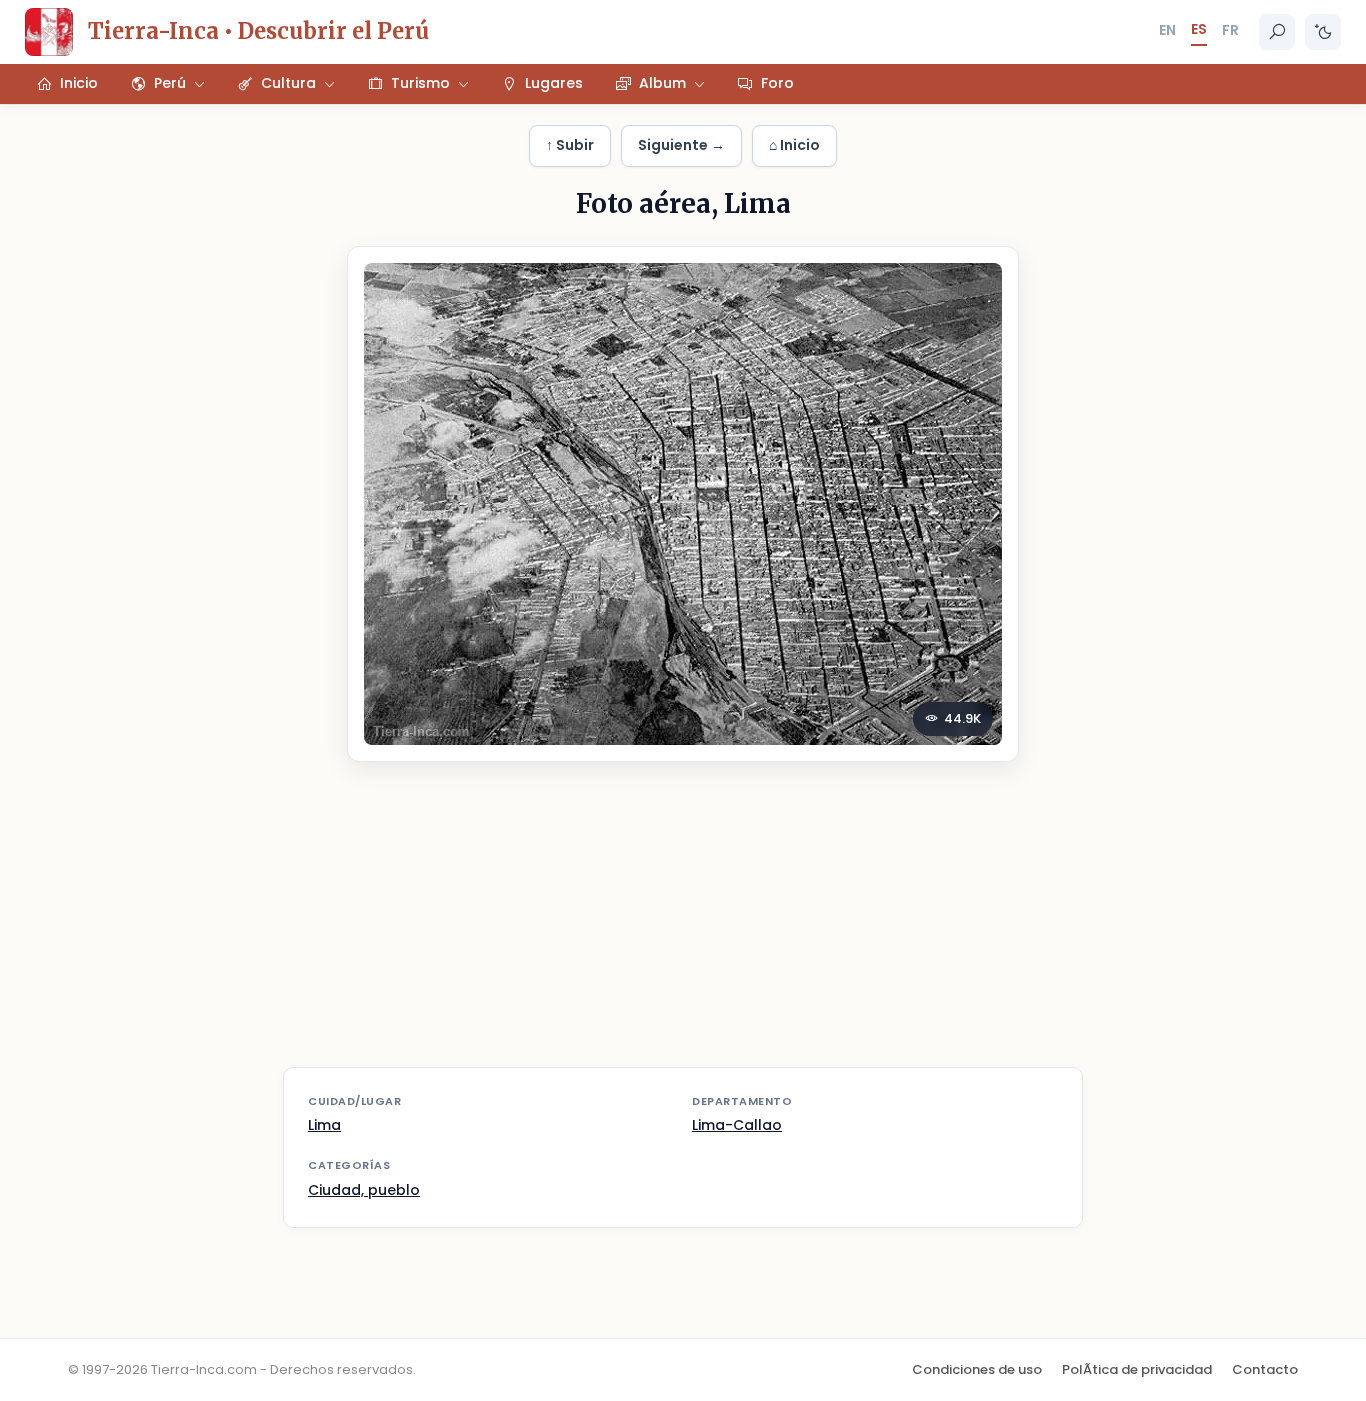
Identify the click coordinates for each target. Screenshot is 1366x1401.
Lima (324, 1125)
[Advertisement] (683, 927)
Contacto (1265, 1369)
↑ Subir (570, 145)
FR (1230, 30)
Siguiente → (681, 145)
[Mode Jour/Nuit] (1323, 32)
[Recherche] (1277, 32)
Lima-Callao (737, 1125)
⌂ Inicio (794, 145)
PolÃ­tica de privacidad (1137, 1369)
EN (1167, 30)
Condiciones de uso (977, 1369)
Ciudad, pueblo (364, 1190)
